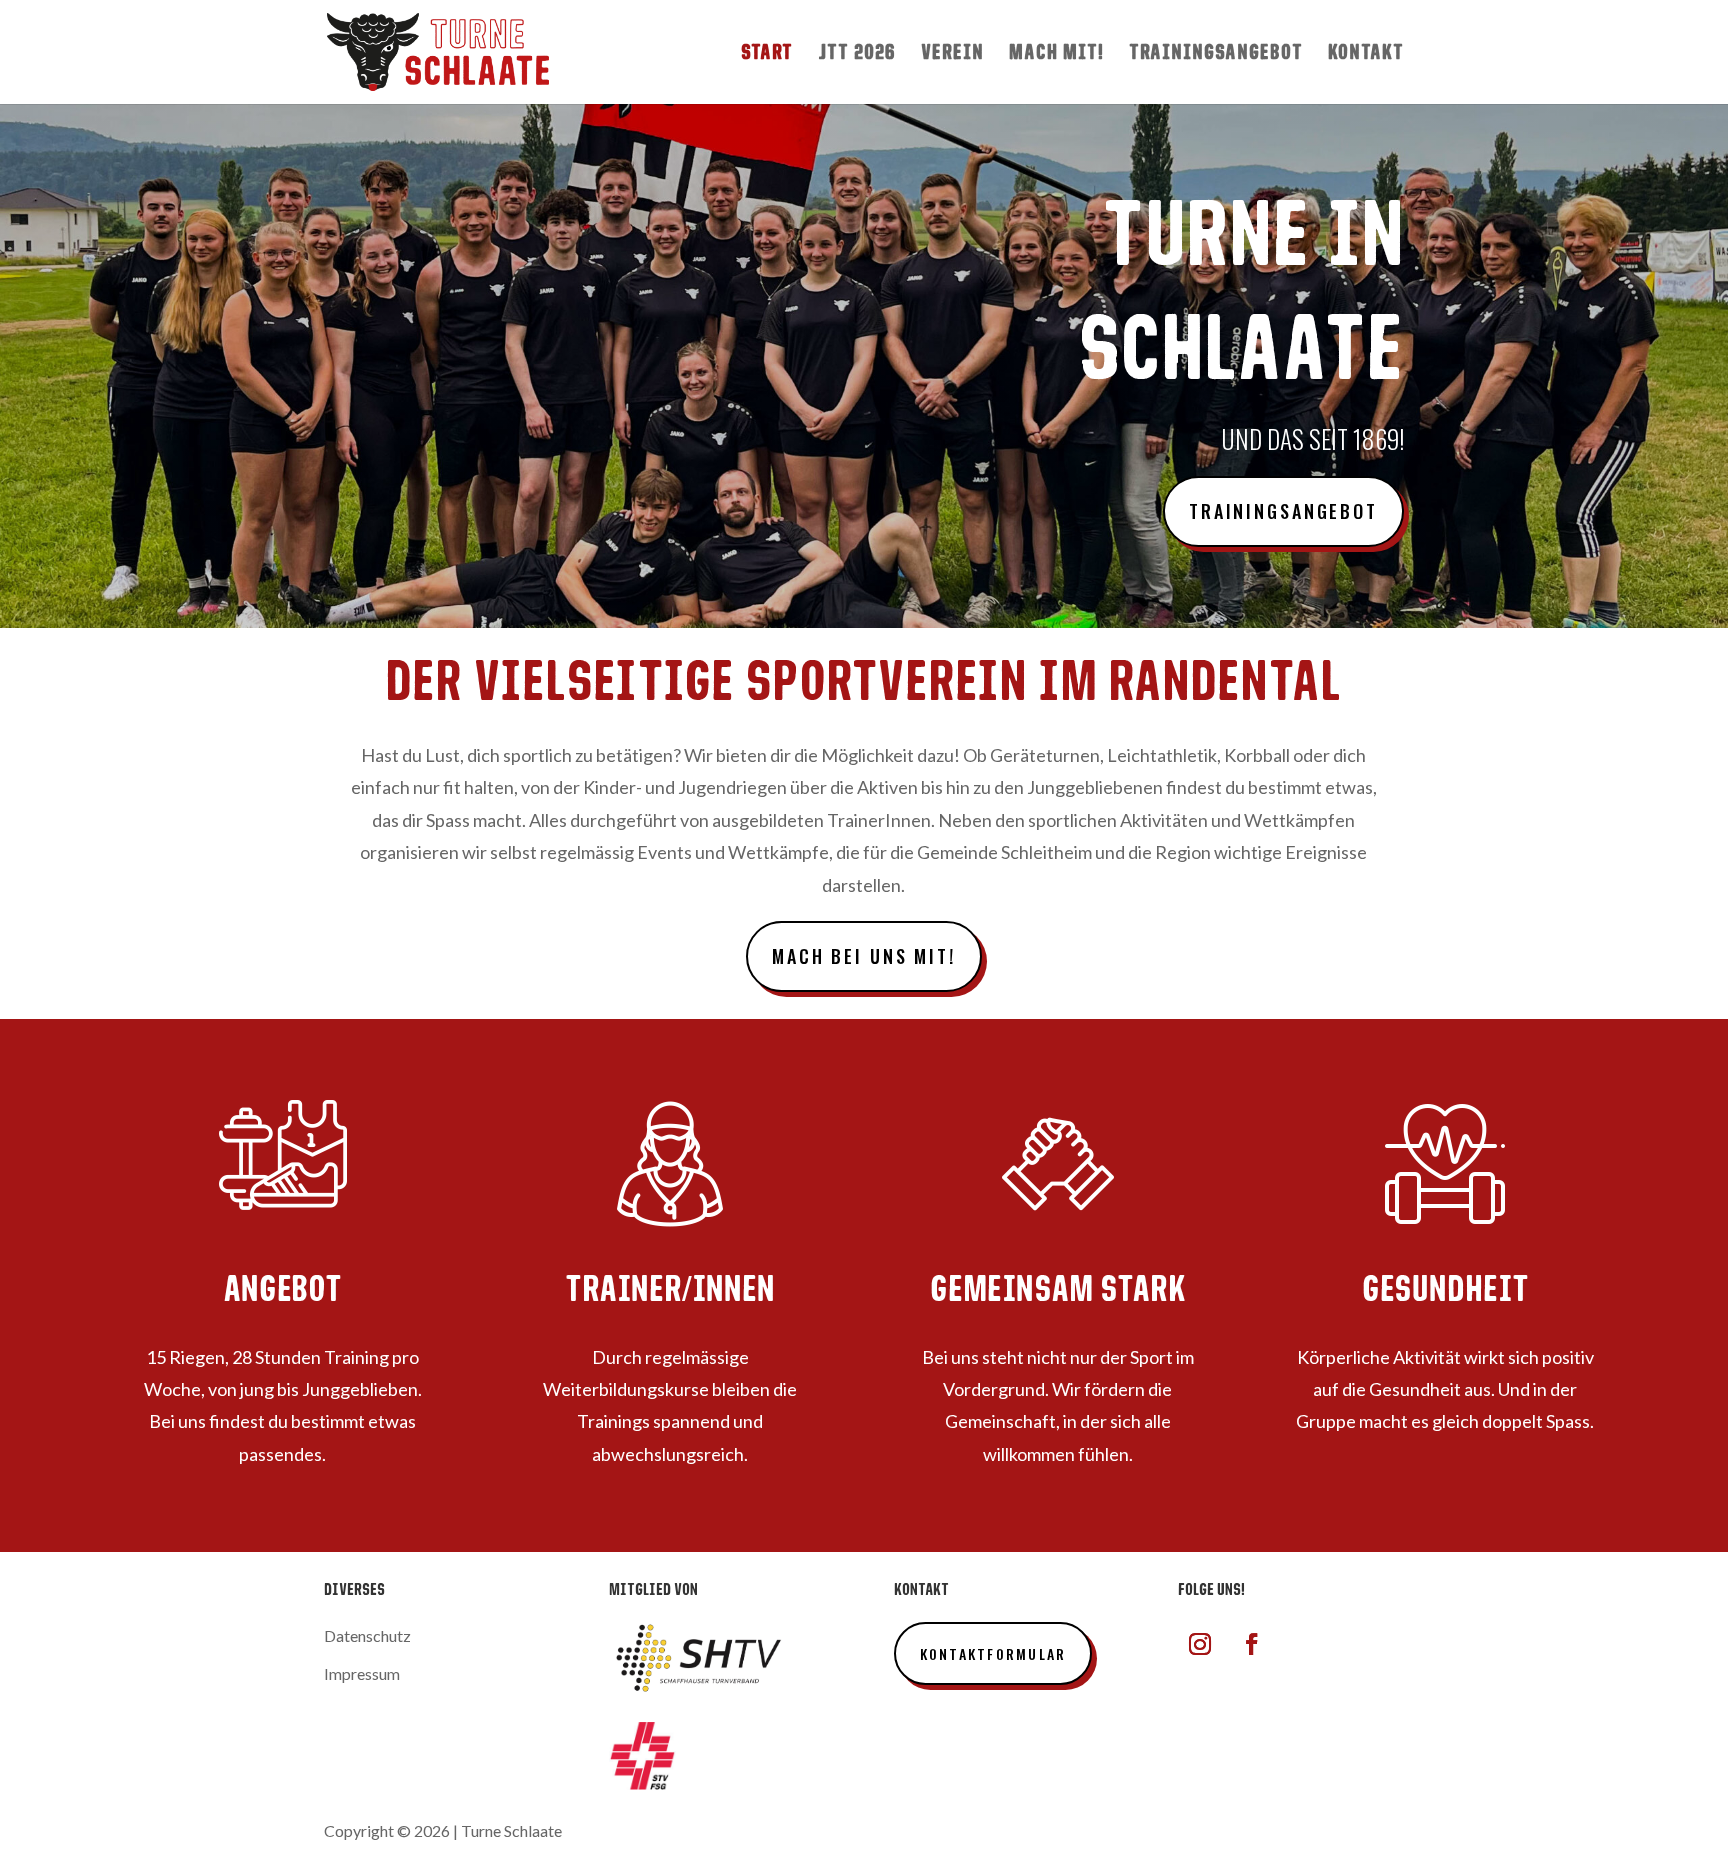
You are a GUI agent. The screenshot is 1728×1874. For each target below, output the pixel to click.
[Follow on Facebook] (1252, 1644)
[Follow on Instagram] (1200, 1644)
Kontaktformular (993, 1653)
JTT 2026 (857, 54)
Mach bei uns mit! (864, 956)
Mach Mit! (1056, 54)
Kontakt (1366, 54)
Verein (952, 54)
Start (767, 54)
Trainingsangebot (1216, 54)
